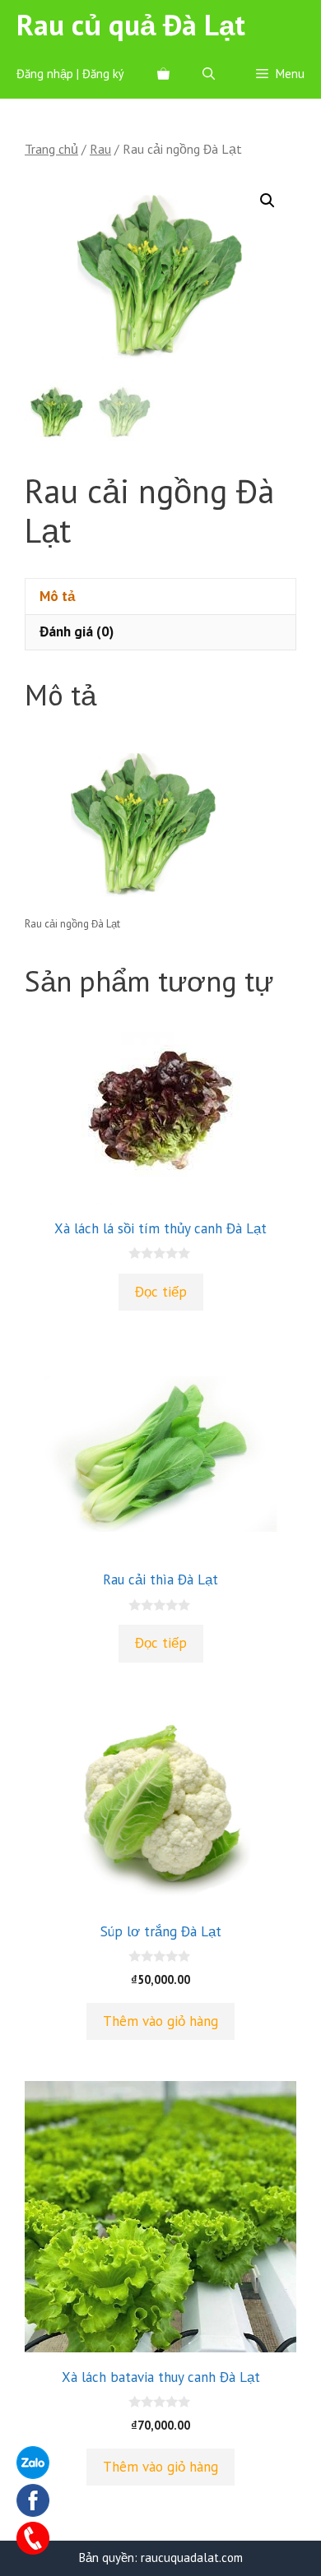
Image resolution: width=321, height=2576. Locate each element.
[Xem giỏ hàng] (163, 74)
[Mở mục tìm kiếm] (209, 74)
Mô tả (57, 596)
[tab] (160, 596)
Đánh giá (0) (77, 631)
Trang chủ (51, 149)
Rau (100, 149)
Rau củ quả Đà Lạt (131, 25)
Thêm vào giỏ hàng (160, 2021)
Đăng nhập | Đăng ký (70, 74)
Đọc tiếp (161, 1292)
